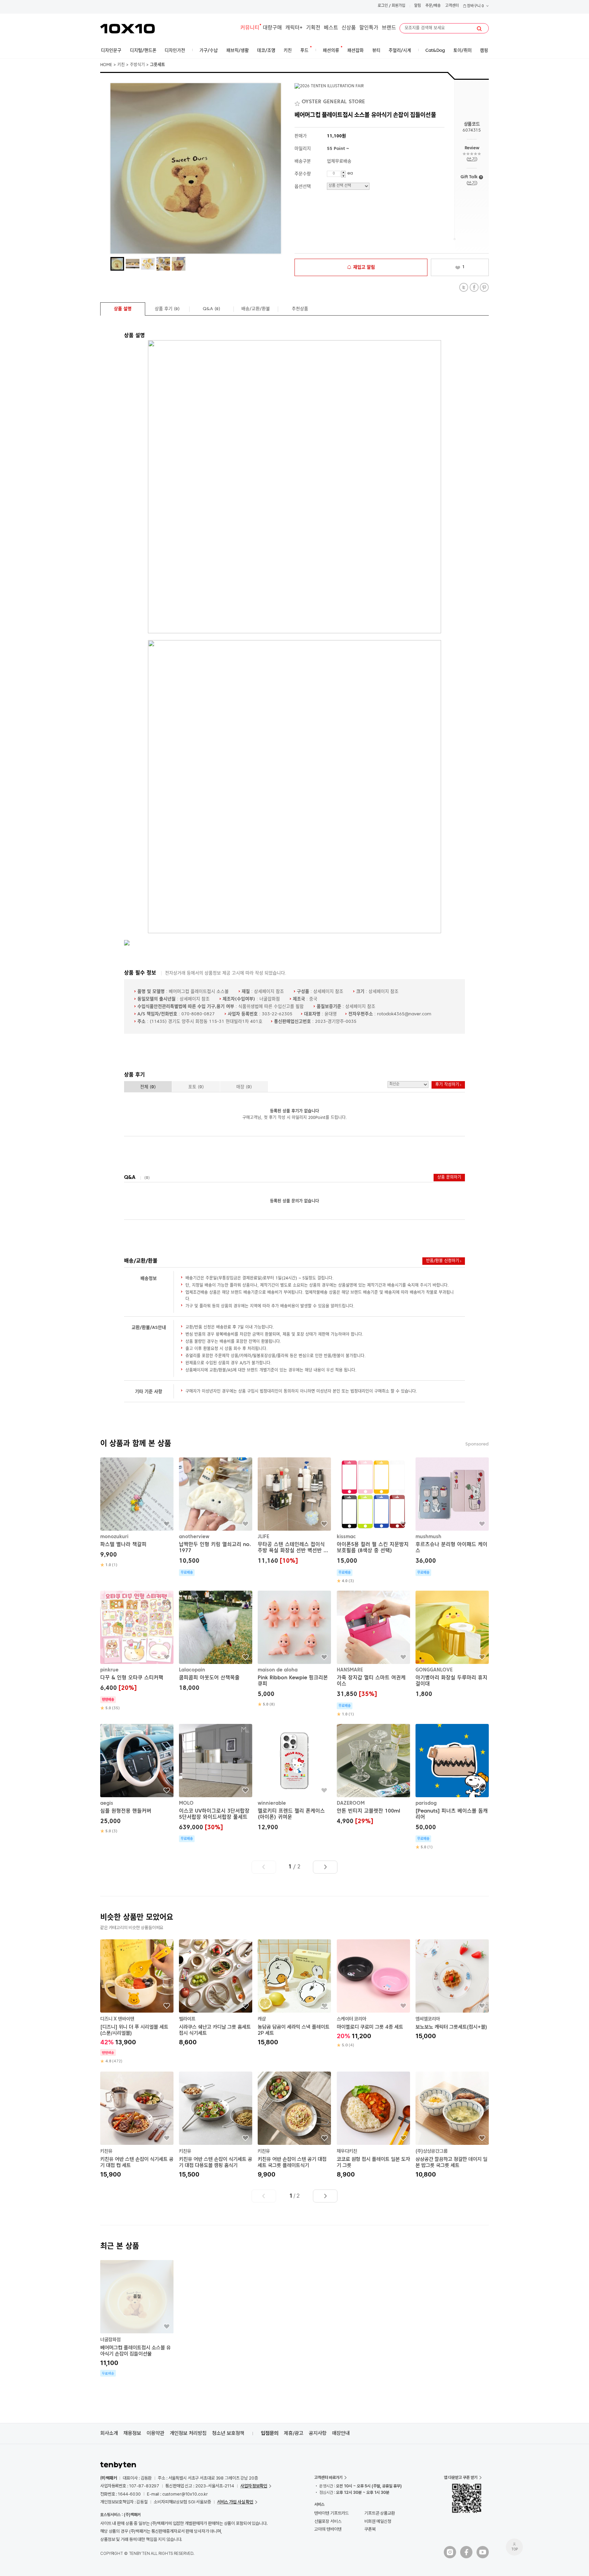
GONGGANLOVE (434, 1670)
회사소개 (109, 2433)
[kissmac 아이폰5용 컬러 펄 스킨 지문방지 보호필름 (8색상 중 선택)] (373, 1521)
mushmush (428, 1537)
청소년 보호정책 (228, 2433)
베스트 (331, 28)
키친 (121, 65)
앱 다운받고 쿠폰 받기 (461, 2477)
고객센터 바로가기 (328, 2477)
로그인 (383, 6)
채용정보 (132, 2433)
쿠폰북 (370, 2529)
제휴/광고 (294, 2433)
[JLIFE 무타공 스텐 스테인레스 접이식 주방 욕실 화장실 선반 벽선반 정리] (294, 1512)
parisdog (426, 1803)
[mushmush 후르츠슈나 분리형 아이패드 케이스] (452, 1517)
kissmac (346, 1537)
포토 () (196, 1087)
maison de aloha (278, 1670)
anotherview (194, 1537)
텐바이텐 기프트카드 (331, 2513)
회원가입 (398, 6)
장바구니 (475, 6)
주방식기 (137, 65)
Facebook (474, 287)
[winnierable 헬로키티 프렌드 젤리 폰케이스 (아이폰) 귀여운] (294, 1778)
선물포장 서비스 (328, 2521)
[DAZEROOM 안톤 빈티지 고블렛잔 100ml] (373, 1775)
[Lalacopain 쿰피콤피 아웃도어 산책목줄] (216, 1642)
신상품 (349, 28)
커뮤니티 (250, 28)
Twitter (464, 287)
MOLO (186, 1803)
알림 (418, 6)
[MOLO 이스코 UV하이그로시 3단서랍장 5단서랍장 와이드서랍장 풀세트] (216, 1783)
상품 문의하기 (449, 1178)
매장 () (244, 1087)
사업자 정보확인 (254, 2486)
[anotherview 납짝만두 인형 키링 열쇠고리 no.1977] (216, 1517)
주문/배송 (433, 6)
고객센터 (452, 6)
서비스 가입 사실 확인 (235, 2502)
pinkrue (109, 1670)
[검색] (479, 29)
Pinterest (484, 287)
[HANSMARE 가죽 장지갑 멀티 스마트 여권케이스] (373, 1654)
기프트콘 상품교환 (380, 2513)
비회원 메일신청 (378, 2521)
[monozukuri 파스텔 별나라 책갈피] (137, 1513)
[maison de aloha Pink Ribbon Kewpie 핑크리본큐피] (294, 1649)
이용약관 (155, 2433)
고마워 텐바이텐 (328, 2529)
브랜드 (389, 28)
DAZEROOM (351, 1803)
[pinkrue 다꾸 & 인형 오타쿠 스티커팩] (137, 1651)
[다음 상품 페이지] (325, 1867)
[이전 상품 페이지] (264, 1867)
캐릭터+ (294, 28)
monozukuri (114, 1537)
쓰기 (472, 159)
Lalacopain (192, 1670)
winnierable (272, 1803)
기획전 (313, 28)
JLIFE (263, 1537)
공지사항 (318, 2433)
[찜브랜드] (298, 102)
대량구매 (272, 28)
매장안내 (341, 2433)
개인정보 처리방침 (188, 2433)
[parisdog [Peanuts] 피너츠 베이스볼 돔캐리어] (452, 1787)
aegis (107, 1803)
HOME (106, 65)
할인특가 (369, 28)
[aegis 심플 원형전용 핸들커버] (137, 1779)
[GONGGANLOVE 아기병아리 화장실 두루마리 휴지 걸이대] (452, 1645)
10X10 (127, 29)
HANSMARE (350, 1670)
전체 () (148, 1087)
